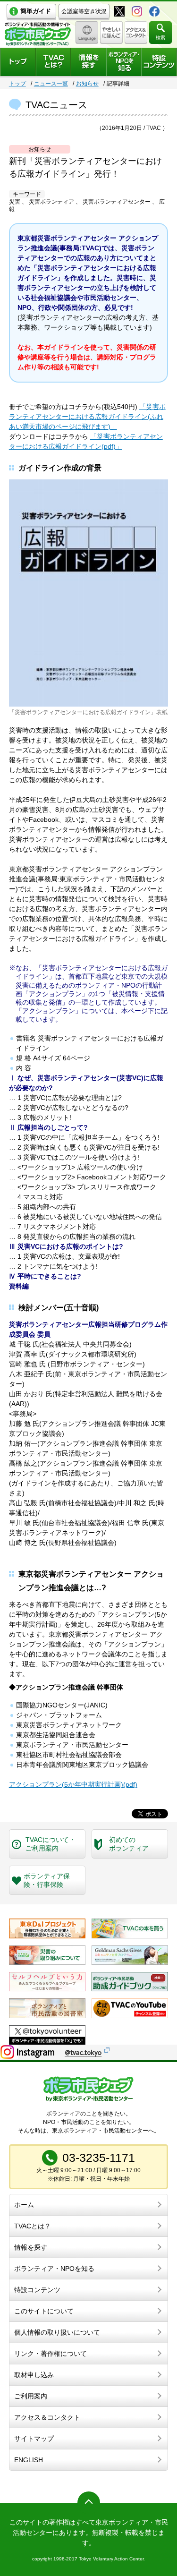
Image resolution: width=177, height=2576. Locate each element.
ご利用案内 (31, 2396)
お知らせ (87, 84)
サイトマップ (34, 2439)
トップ (17, 84)
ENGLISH (29, 2460)
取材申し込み (34, 2375)
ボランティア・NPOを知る (54, 2269)
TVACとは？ (33, 2226)
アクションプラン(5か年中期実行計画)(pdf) (73, 1784)
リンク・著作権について (51, 2354)
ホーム (24, 2205)
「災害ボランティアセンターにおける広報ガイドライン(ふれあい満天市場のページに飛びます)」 (87, 417)
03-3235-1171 (99, 2158)
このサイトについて (44, 2311)
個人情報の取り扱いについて (57, 2332)
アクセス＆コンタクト (47, 2417)
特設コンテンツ (37, 2290)
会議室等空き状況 (84, 11)
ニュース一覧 (51, 84)
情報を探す (31, 2247)
